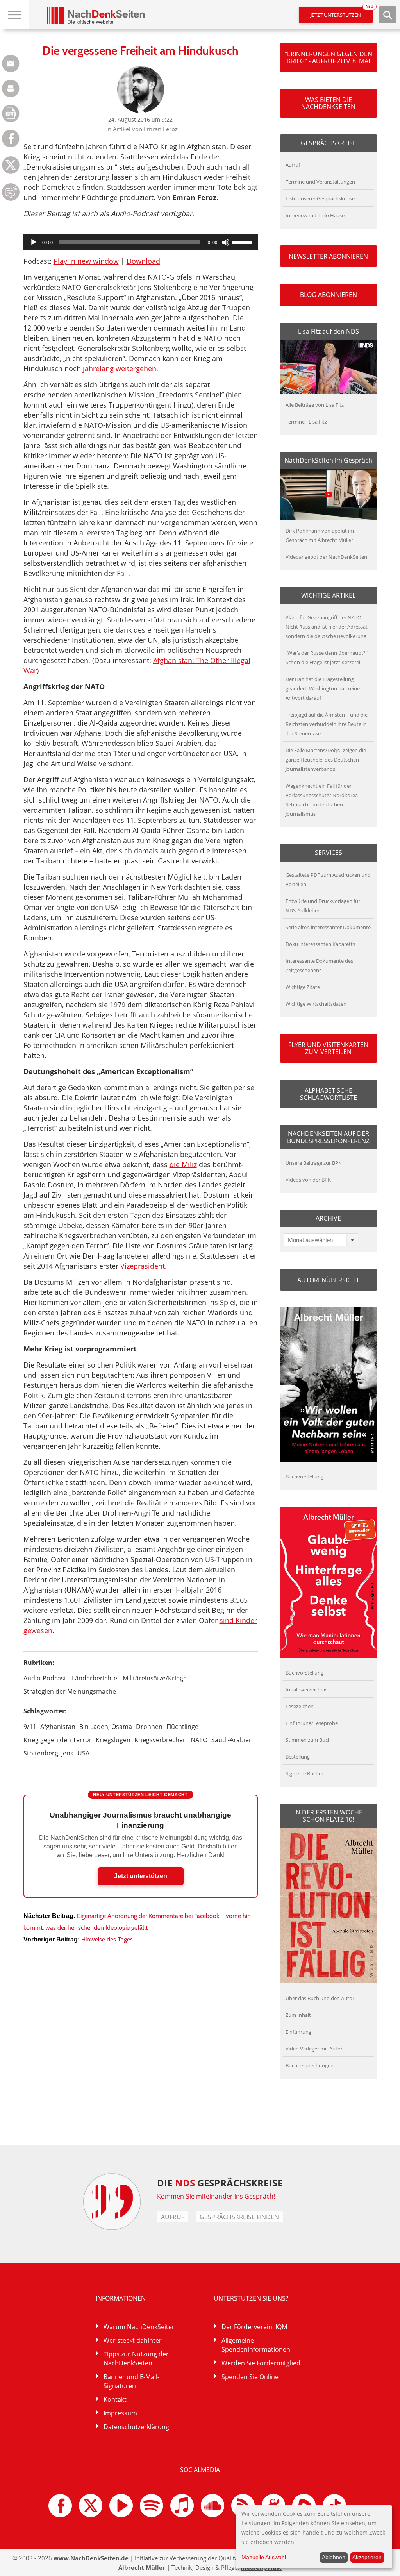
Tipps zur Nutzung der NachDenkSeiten (136, 2359)
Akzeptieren (367, 2557)
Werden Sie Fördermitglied (261, 2363)
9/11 (30, 1727)
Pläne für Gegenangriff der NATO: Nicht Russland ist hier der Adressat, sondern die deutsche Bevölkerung (327, 627)
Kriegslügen (113, 1740)
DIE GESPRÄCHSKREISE (220, 2183)
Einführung (298, 2032)
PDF (11, 114)
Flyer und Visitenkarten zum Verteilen (328, 1048)
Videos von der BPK (308, 1180)
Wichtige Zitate (303, 987)
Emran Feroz (161, 129)
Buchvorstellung (304, 1477)
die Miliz (183, 1164)
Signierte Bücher (304, 1773)
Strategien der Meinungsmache (70, 1691)
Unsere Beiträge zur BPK (313, 1163)
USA (83, 1753)
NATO (199, 1740)
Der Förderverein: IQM (254, 2327)
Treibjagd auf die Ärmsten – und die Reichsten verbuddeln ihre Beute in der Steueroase (327, 724)
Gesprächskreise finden (239, 2217)
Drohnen (149, 1727)
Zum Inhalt (298, 2015)
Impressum (120, 2413)
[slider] (243, 241)
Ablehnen (334, 2557)
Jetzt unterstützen (342, 13)
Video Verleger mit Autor (314, 2049)
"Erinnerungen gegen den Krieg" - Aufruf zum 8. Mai (329, 57)
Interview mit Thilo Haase (315, 215)
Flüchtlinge (182, 1727)
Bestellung (298, 1757)
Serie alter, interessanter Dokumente (328, 927)
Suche (387, 15)
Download (143, 261)
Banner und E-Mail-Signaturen (131, 2381)
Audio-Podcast (45, 1678)
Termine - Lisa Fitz (306, 422)
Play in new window (86, 261)
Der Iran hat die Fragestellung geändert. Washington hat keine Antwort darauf (323, 688)
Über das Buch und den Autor (320, 1998)
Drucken (11, 88)
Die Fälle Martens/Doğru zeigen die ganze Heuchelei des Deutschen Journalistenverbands (326, 760)
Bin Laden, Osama (106, 1727)
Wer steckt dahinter (133, 2340)
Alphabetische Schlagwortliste (329, 1094)
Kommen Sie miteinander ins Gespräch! (216, 2196)
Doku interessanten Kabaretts (320, 944)
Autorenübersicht (328, 1280)
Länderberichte (95, 1678)
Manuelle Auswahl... (266, 2557)
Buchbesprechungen (310, 2065)
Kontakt (115, 2399)
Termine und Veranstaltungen (320, 182)
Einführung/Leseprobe (312, 1723)
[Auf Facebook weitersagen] (11, 145)
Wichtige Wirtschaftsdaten (316, 1004)
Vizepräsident (143, 1266)
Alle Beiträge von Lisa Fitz (315, 405)
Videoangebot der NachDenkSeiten (326, 557)
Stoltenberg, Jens (48, 1753)
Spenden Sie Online (250, 2377)
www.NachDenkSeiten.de (91, 2558)
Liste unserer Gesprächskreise (320, 198)
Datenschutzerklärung (136, 2427)
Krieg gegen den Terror (58, 1740)
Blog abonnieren (329, 295)
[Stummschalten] (226, 242)
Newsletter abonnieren (328, 256)
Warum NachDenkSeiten (140, 2327)
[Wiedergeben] (34, 242)
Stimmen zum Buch (308, 1740)
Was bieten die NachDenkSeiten (328, 103)
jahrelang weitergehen (120, 368)
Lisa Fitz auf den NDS (329, 331)
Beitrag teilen (11, 63)
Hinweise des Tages (107, 1939)
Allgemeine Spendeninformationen (256, 2345)
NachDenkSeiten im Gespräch (328, 460)
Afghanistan (58, 1727)
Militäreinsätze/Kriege (155, 1678)
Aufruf (293, 165)
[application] (141, 242)
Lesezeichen (300, 1706)
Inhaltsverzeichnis (306, 1689)
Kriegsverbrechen (161, 1740)
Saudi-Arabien (232, 1740)
